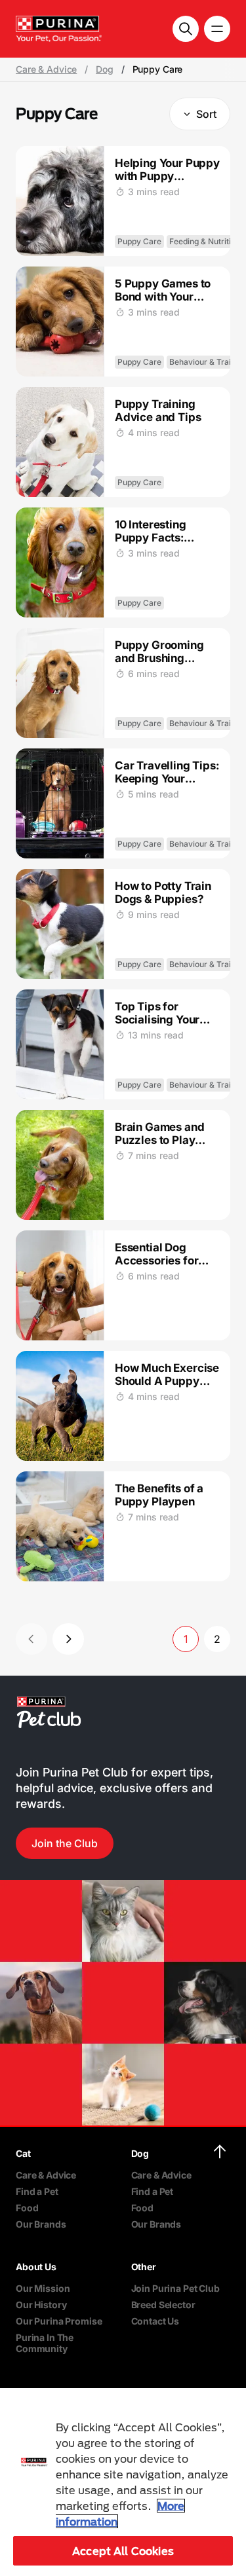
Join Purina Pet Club (175, 2288)
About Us (36, 2267)
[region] (123, 2482)
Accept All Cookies (123, 2551)
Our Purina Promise (59, 2321)
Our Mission (43, 2288)
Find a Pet (37, 2191)
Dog (105, 69)
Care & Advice (46, 69)
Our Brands (41, 2224)
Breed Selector (163, 2305)
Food (27, 2208)
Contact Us (155, 2321)
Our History (41, 2305)
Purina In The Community (45, 2343)
